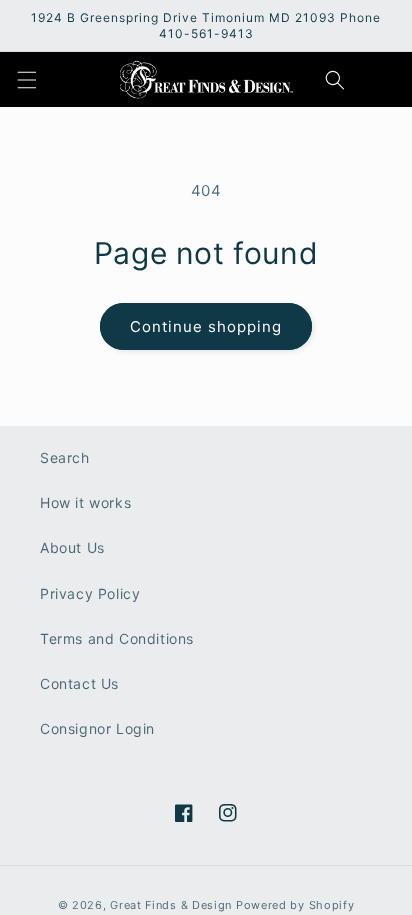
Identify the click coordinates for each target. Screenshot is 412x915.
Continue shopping (206, 326)
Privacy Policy (90, 593)
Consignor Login (97, 728)
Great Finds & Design (171, 905)
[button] (27, 80)
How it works (85, 502)
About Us (72, 547)
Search (65, 457)
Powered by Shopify (295, 905)
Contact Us (79, 683)
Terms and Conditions (117, 638)
